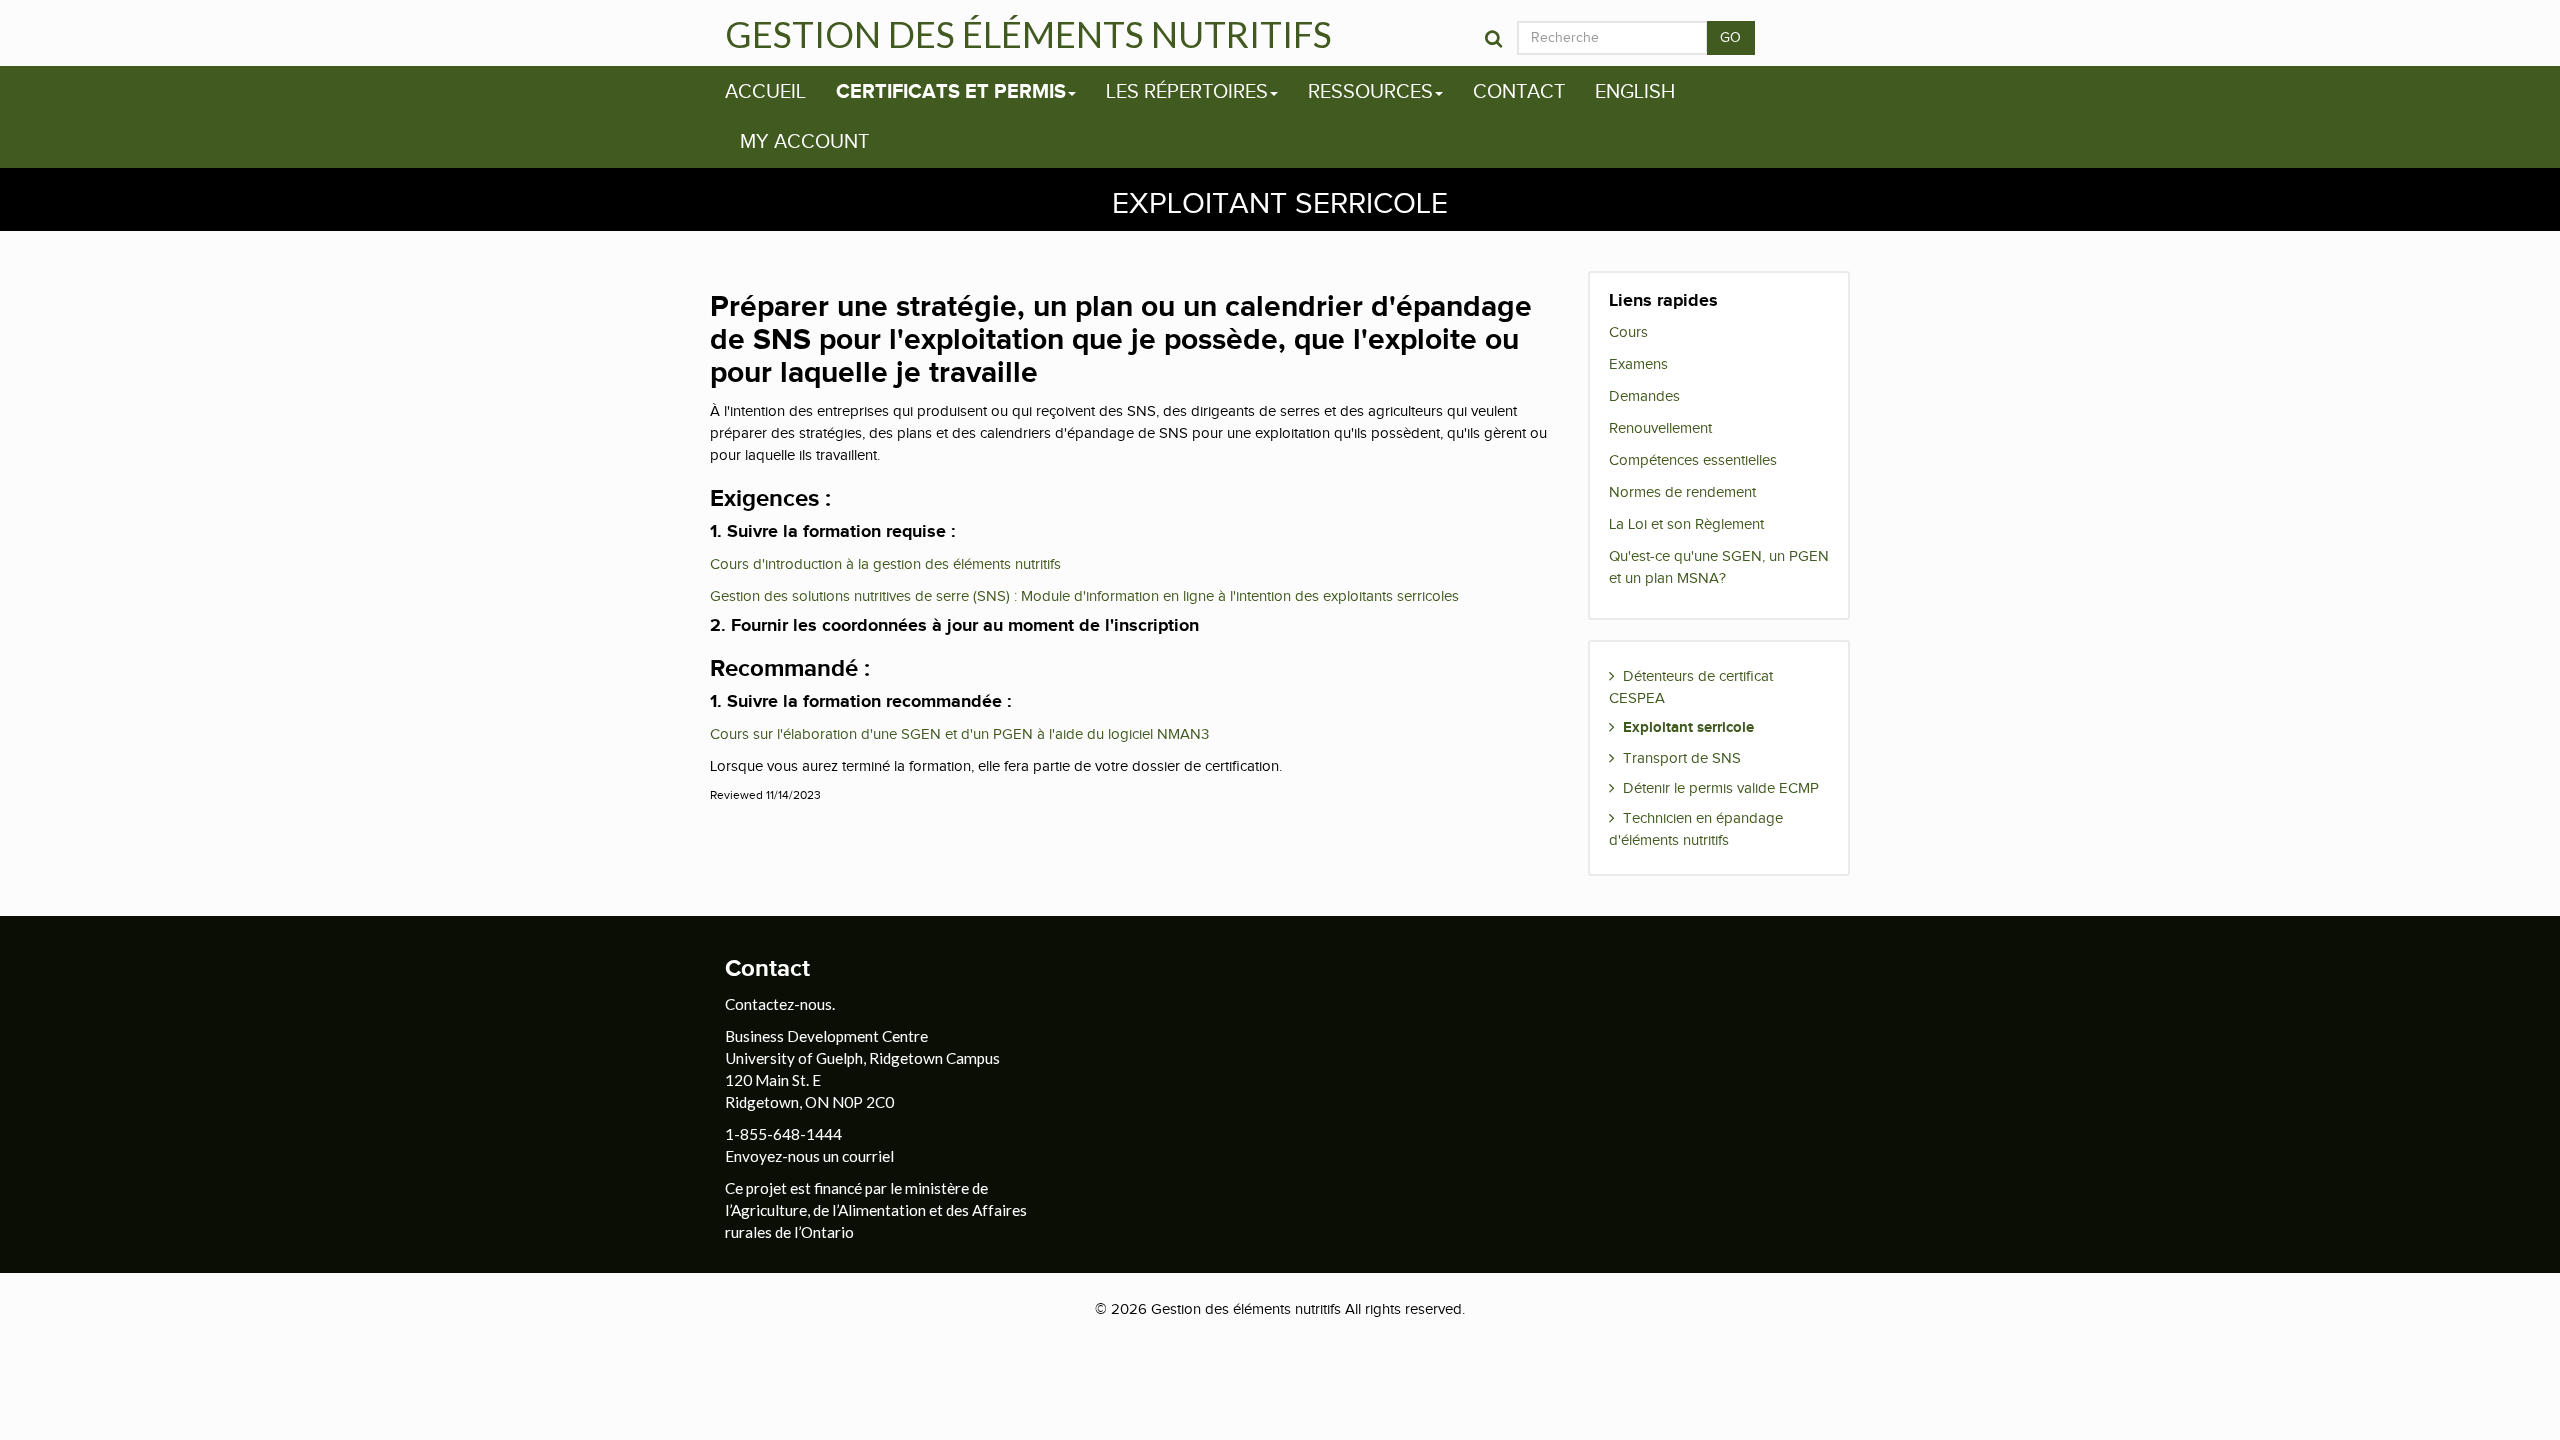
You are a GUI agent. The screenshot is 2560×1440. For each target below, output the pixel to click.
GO (1731, 38)
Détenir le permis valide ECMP (1721, 788)
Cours (1628, 332)
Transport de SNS (1682, 758)
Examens (1638, 364)
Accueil (765, 92)
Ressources (1370, 92)
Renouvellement (1660, 428)
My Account (804, 142)
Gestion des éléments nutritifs (1028, 34)
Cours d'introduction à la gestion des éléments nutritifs (885, 564)
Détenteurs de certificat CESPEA (1691, 687)
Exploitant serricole (1688, 727)
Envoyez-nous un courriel (809, 1156)
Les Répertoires (1187, 92)
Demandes (1644, 396)
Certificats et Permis (951, 92)
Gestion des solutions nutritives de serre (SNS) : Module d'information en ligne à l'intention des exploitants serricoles (1084, 596)
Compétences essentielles (1693, 460)
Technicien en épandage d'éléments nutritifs (1696, 829)
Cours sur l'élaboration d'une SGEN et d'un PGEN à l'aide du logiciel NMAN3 (959, 734)
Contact (1519, 92)
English (1635, 92)
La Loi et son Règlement (1686, 524)
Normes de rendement (1682, 492)
